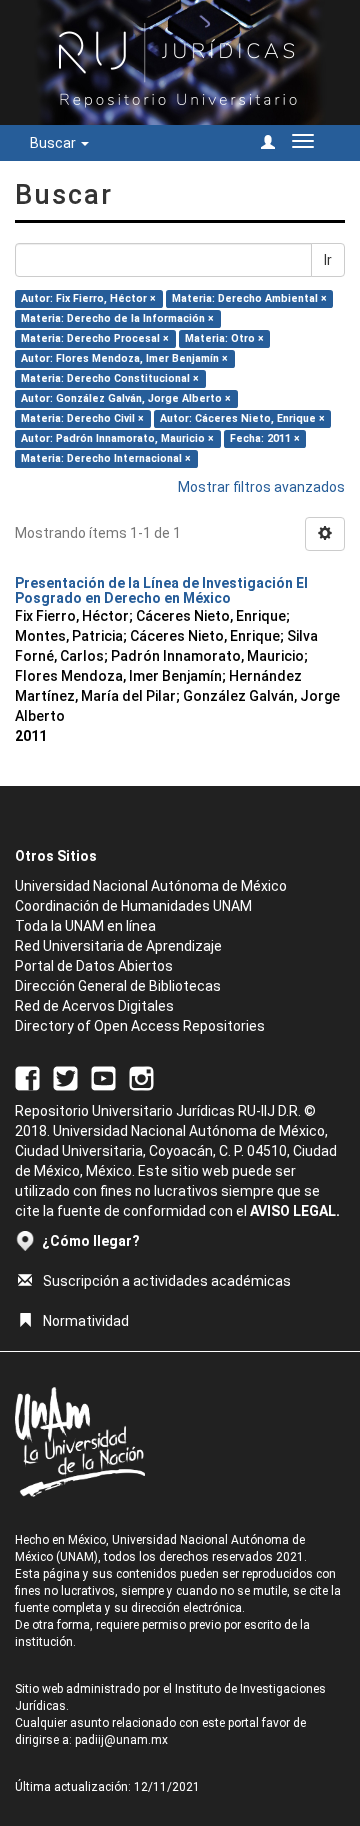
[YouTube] (103, 1078)
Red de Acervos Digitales (94, 1006)
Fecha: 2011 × (265, 438)
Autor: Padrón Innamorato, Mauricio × (117, 438)
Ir (328, 260)
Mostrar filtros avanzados (261, 487)
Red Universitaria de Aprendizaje (118, 946)
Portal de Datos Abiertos (94, 966)
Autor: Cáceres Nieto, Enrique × (242, 418)
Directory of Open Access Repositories (140, 1026)
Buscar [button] (54, 143)
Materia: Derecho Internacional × (106, 458)
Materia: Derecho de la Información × (117, 318)
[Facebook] (27, 1078)
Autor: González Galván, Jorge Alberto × (126, 398)
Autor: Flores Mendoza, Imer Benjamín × (124, 358)
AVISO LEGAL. (295, 1211)
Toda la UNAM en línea (85, 926)
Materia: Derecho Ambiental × (249, 298)
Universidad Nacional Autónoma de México (151, 886)
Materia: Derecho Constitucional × (110, 378)
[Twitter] (65, 1078)
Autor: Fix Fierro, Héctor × (88, 298)
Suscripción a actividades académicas (167, 1281)
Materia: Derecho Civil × (82, 418)
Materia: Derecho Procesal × (95, 338)
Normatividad (86, 1321)
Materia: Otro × (224, 338)
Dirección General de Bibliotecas (118, 986)
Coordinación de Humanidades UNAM (133, 906)
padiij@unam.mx (121, 1740)
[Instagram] (141, 1078)
